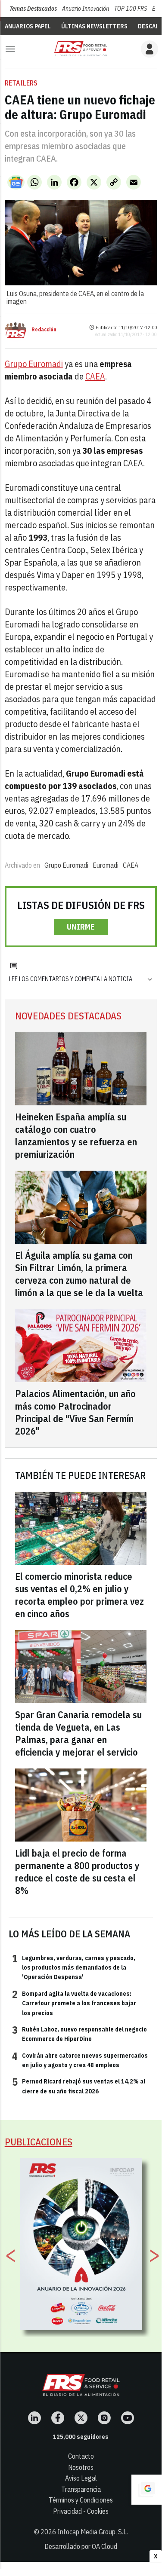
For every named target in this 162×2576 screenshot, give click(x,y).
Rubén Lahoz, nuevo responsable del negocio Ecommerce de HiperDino (79, 2034)
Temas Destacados (33, 9)
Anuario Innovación (86, 9)
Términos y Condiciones (81, 2500)
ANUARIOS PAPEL (28, 26)
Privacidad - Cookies (81, 2511)
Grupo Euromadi (34, 364)
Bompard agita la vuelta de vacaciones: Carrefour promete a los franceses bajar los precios (74, 2003)
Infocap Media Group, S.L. (93, 2532)
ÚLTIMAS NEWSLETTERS (94, 26)
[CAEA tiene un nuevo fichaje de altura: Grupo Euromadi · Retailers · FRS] (81, 49)
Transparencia (81, 2489)
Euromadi (106, 865)
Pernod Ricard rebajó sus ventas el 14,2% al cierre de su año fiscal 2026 (79, 2086)
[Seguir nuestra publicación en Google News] (16, 182)
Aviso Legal (81, 2478)
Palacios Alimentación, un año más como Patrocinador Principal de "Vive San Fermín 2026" (75, 1412)
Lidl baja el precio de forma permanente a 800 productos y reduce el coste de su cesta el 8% (77, 1872)
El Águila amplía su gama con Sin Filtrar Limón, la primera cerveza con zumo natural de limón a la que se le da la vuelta (79, 1274)
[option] (81, 2244)
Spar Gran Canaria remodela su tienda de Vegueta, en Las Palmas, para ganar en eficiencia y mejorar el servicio (78, 1733)
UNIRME (81, 927)
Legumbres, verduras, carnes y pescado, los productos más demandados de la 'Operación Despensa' (74, 1967)
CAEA (95, 376)
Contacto (81, 2456)
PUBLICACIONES (39, 2142)
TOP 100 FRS (131, 9)
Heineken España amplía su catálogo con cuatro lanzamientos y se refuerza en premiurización (76, 1135)
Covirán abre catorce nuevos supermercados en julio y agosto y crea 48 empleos (80, 2060)
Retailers (21, 83)
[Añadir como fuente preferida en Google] (146, 2490)
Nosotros (81, 2467)
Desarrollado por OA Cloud (81, 2546)
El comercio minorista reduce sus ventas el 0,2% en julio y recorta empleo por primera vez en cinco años (79, 1595)
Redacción (44, 330)
